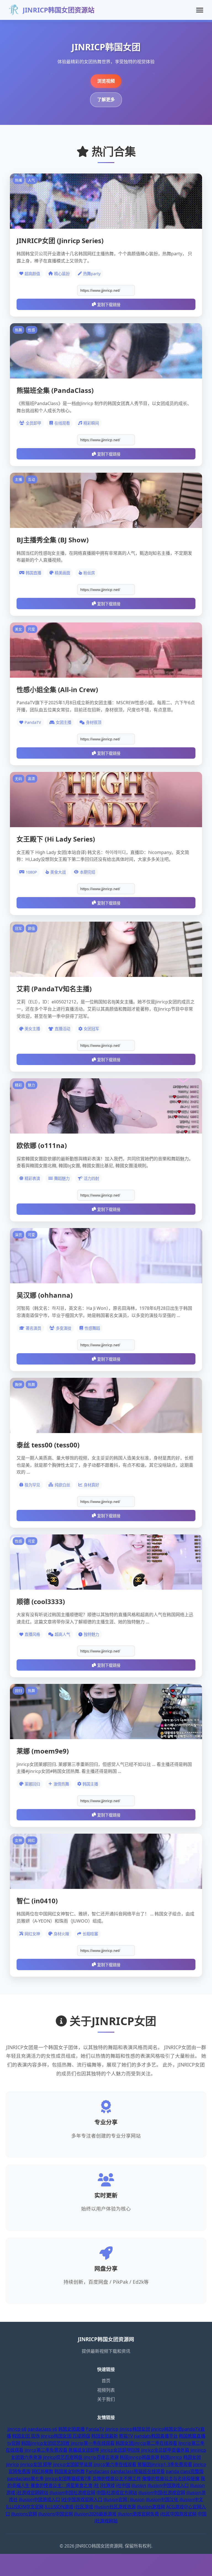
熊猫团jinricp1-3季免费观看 (165, 2464)
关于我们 (106, 2399)
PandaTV (95, 2429)
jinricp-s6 (17, 2429)
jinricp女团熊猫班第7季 (68, 2478)
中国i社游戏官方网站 (117, 2493)
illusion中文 (191, 2499)
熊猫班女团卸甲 (84, 2450)
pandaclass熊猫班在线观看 (138, 2471)
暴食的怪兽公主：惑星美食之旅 (62, 2485)
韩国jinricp (171, 2457)
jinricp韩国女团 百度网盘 (66, 2436)
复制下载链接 (109, 305)
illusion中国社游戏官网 (72, 2493)
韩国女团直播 (71, 2429)
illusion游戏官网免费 (138, 2514)
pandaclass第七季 (26, 2478)
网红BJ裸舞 (43, 2471)
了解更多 (106, 99)
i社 (96, 2485)
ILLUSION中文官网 (25, 2507)
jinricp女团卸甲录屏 (73, 2464)
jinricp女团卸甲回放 (120, 2450)
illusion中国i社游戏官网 (162, 2493)
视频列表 (106, 2390)
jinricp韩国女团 (135, 2429)
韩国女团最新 (105, 2436)
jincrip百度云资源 (101, 2457)
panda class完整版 (185, 2471)
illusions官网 (24, 2514)
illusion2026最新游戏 (95, 2514)
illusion (139, 2485)
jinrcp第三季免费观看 (46, 2450)
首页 (106, 2381)
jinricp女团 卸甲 (36, 2464)
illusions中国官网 (55, 2514)
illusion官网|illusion (124, 2499)
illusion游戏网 (151, 2507)
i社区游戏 (84, 2507)
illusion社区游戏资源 (115, 2507)
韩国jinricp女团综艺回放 (45, 2443)
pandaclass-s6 (42, 2429)
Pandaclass (98, 2471)
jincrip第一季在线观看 (93, 2443)
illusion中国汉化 (162, 2499)
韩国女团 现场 (26, 2436)
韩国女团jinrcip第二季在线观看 (146, 2443)
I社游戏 (108, 2485)
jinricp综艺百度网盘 (63, 2457)
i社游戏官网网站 (32, 2493)
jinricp (112, 2429)
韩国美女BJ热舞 (70, 2471)
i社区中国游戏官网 (178, 2514)
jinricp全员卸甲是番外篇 (165, 2450)
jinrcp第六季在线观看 (115, 2464)
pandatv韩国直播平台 (156, 2436)
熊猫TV (126, 2436)
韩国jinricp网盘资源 (140, 2457)
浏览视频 (106, 81)
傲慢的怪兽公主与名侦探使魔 (171, 2478)
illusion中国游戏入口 (168, 2485)
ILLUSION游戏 (59, 2507)
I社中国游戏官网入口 (82, 2499)
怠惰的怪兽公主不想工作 (117, 2478)
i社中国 (123, 2485)
